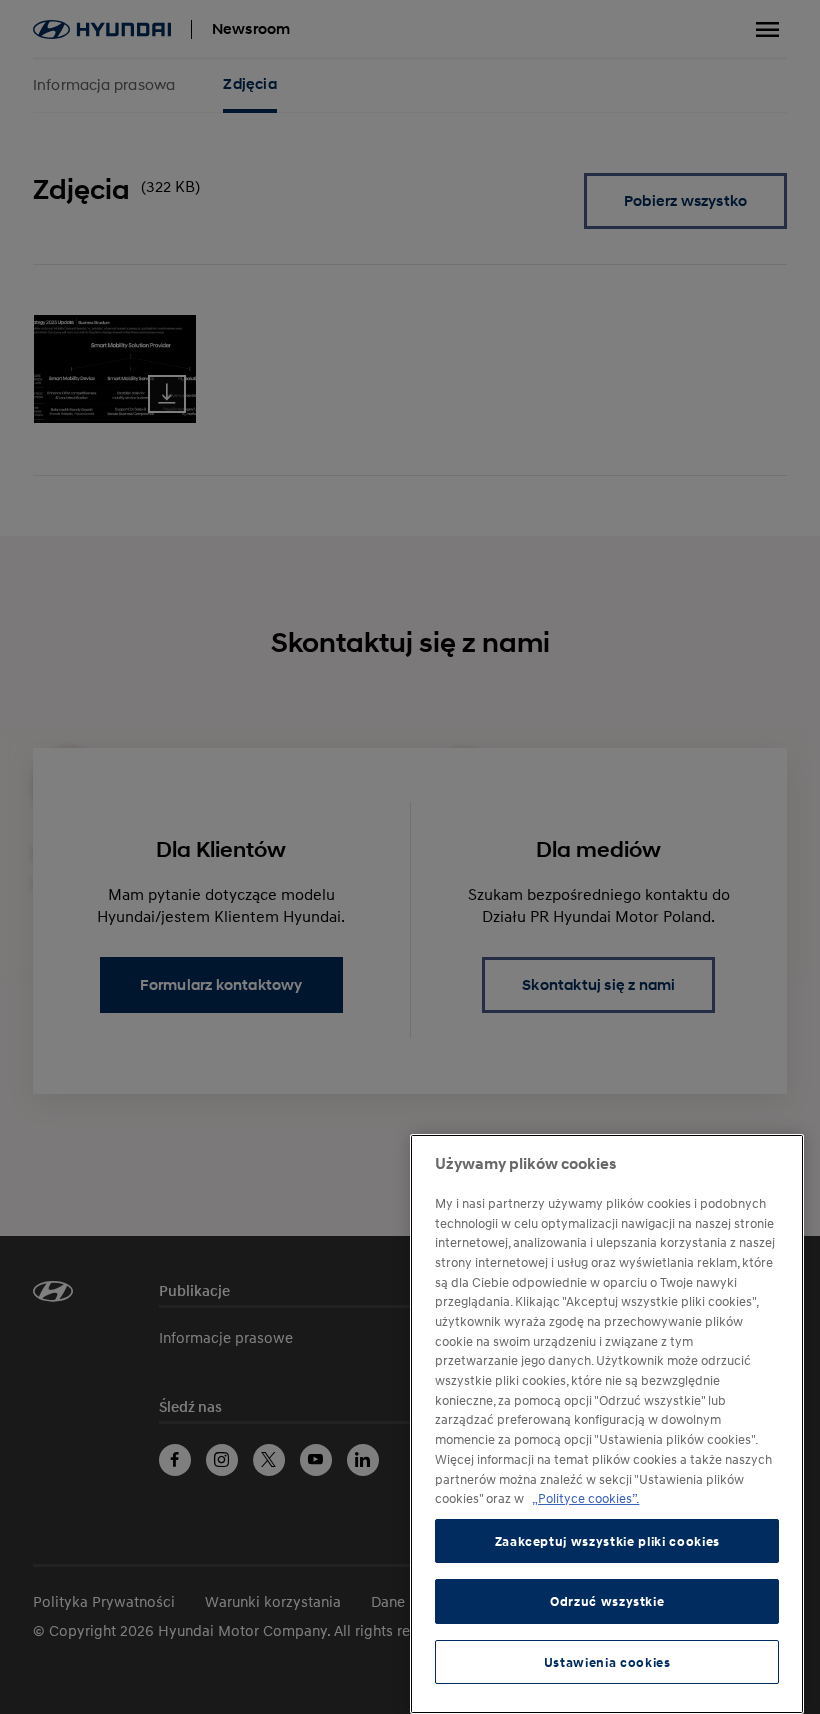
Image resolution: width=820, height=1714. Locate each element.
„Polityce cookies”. (585, 1498)
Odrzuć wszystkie (607, 1601)
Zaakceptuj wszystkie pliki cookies (607, 1541)
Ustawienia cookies (607, 1662)
